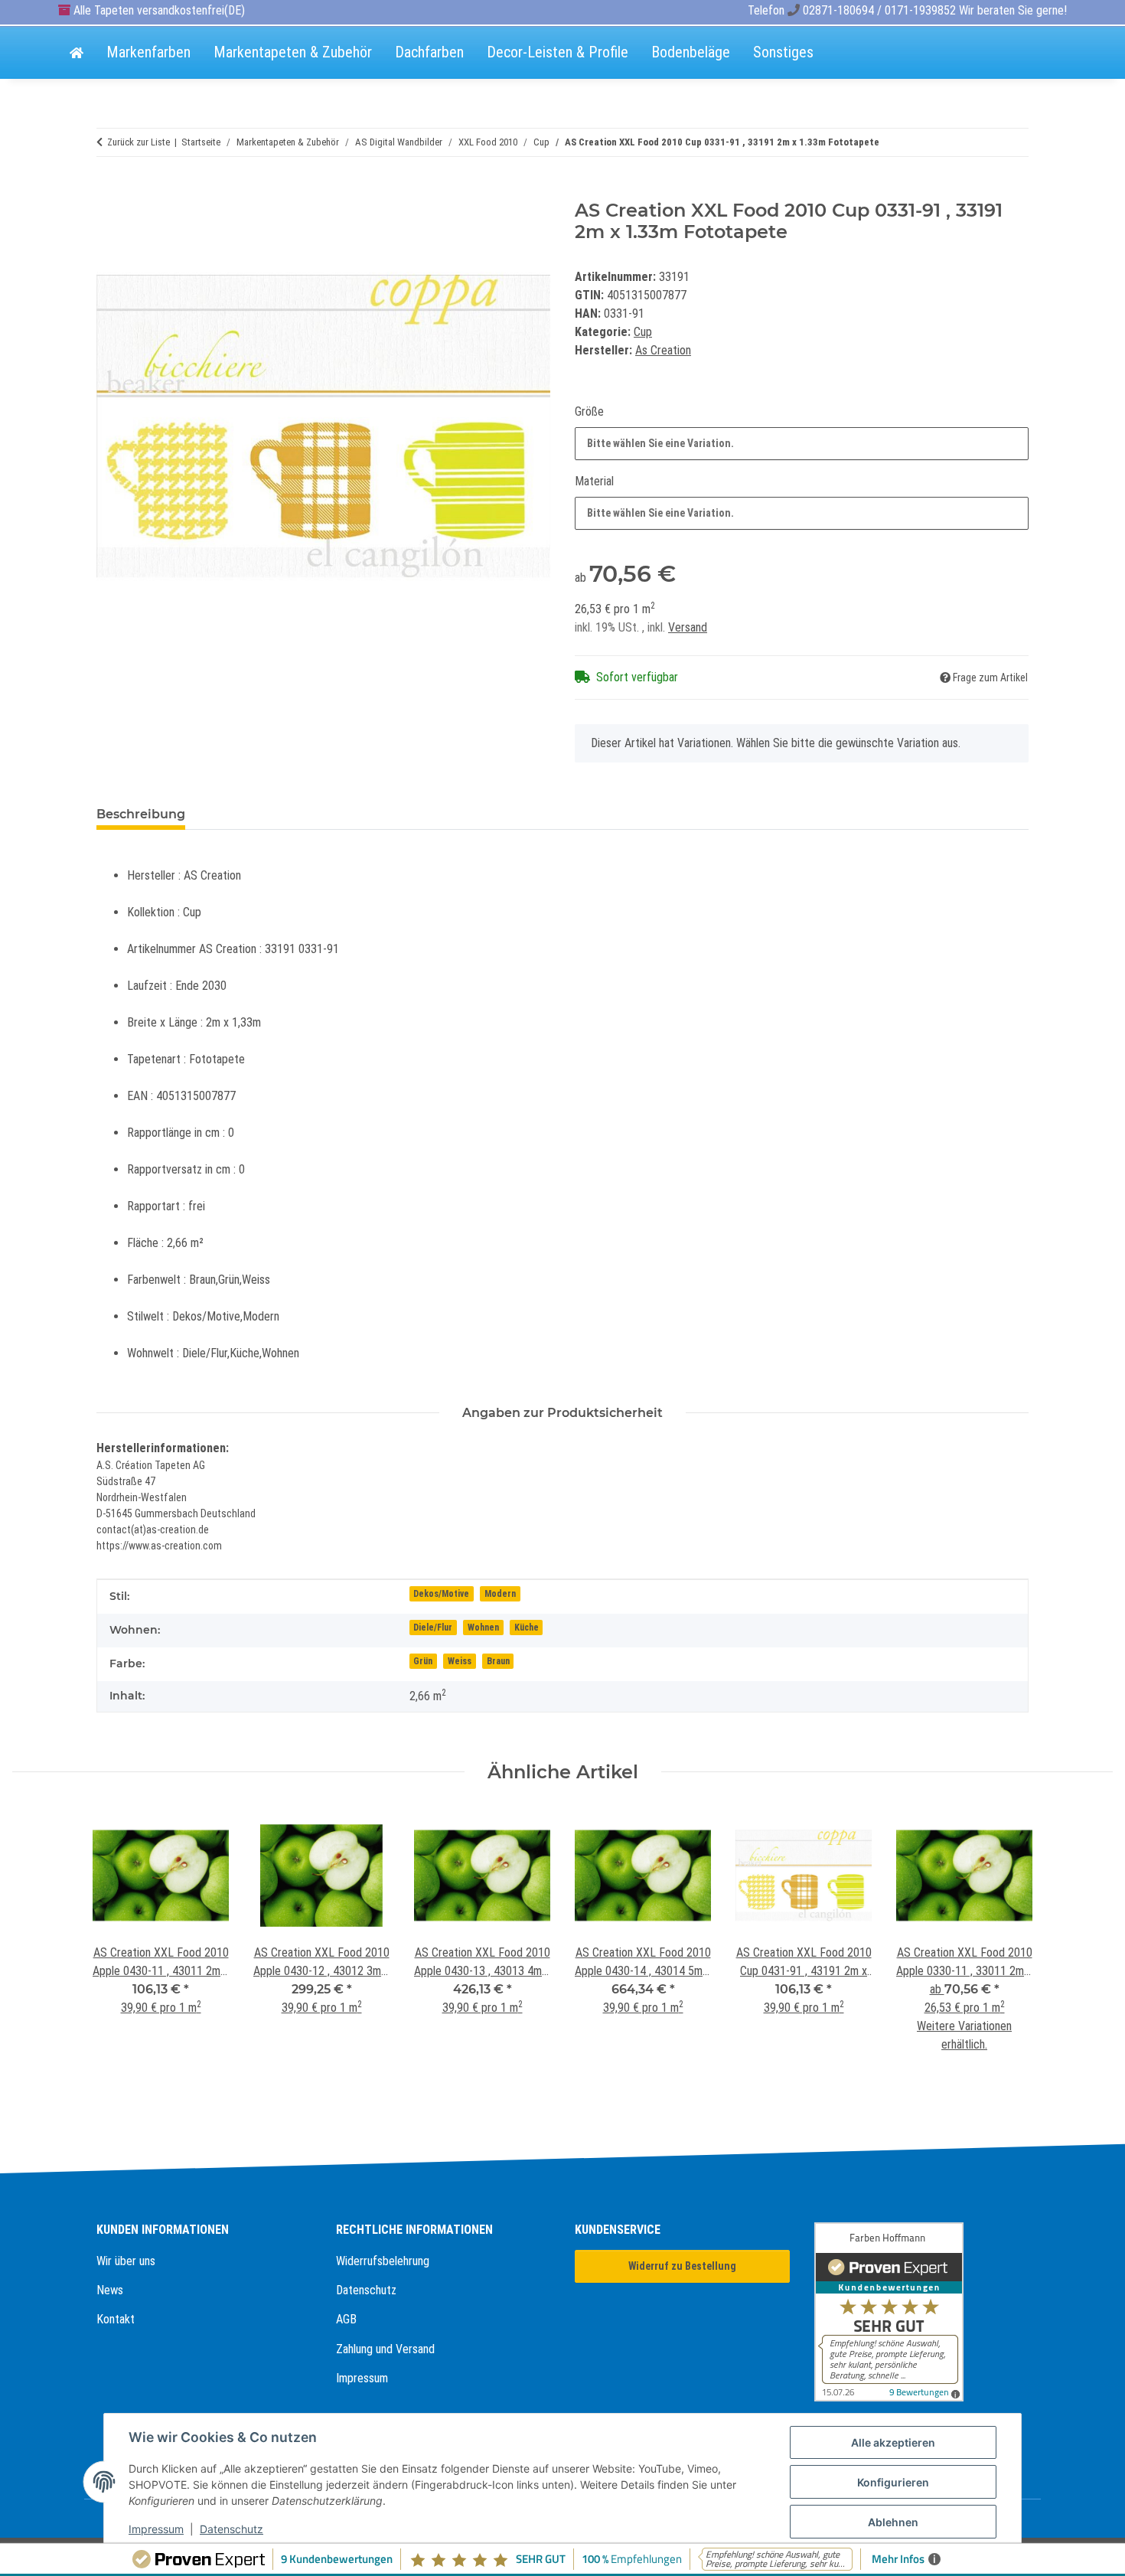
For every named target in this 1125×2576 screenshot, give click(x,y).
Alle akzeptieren (893, 2442)
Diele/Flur (433, 1628)
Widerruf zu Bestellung (682, 2266)
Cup (643, 332)
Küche (527, 1628)
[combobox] (802, 444)
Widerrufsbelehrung (383, 2261)
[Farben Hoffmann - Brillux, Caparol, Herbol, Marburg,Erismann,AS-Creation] (77, 54)
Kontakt (116, 2319)
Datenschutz (366, 2290)
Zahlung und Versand (385, 2349)
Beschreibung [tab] (141, 814)
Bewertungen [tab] (254, 814)
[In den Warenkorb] (109, 191)
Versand (688, 627)
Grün (423, 1661)
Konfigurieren (893, 2482)
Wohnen (483, 1628)
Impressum (362, 2378)
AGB (346, 2319)
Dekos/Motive (441, 1594)
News (110, 2290)
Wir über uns (126, 2261)
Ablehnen (893, 2522)
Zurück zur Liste (139, 142)
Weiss (460, 1661)
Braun (498, 1661)
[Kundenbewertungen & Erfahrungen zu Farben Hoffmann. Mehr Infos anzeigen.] (922, 2312)
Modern (500, 1594)
